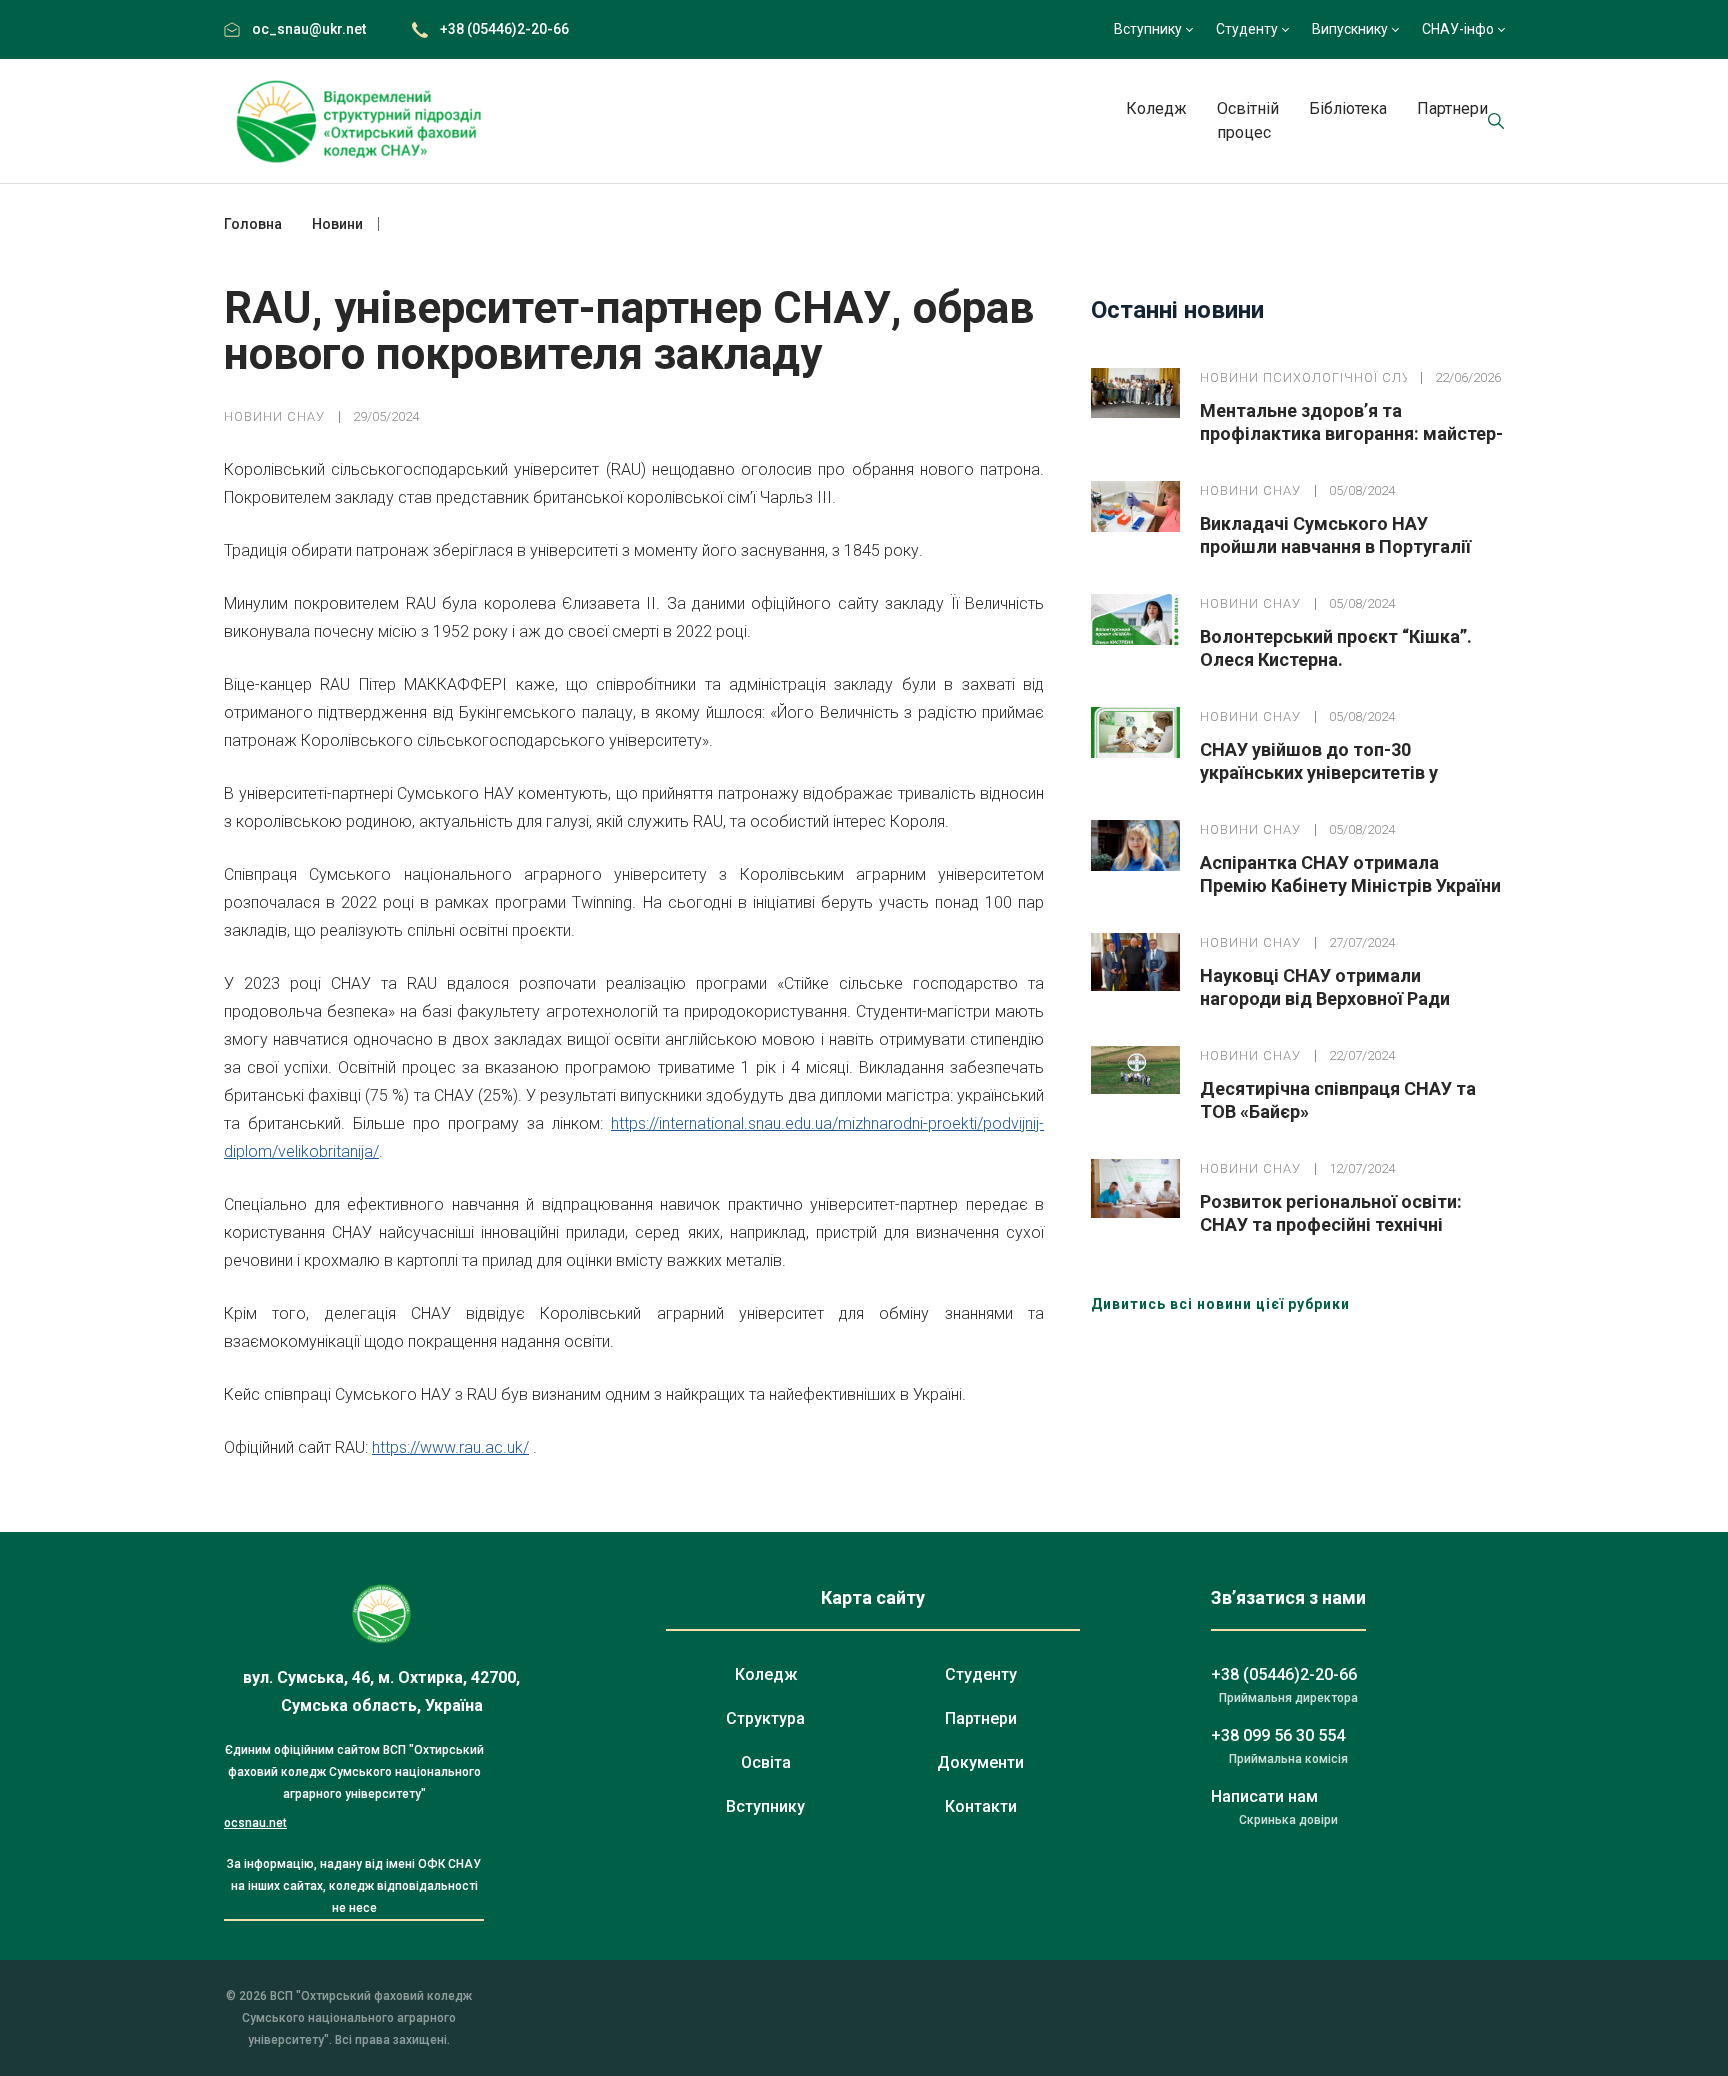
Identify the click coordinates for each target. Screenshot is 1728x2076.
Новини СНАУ (274, 416)
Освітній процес (1248, 120)
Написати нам (1264, 1796)
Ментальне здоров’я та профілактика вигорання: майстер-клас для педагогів (1351, 433)
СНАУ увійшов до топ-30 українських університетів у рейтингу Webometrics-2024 (1319, 772)
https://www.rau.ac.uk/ (450, 1447)
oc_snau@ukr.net (309, 29)
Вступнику (1148, 29)
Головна (253, 224)
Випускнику (1350, 29)
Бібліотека (1348, 108)
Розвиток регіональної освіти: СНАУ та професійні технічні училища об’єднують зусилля (1331, 1224)
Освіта (766, 1762)
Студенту (1247, 29)
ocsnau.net (255, 1823)
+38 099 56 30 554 (1278, 1735)
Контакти (981, 1806)
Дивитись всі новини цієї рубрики (1220, 1304)
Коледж (1156, 108)
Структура (765, 1718)
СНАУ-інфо (1458, 29)
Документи (980, 1762)
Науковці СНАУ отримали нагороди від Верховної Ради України (1325, 998)
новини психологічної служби (1303, 377)
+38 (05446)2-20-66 (504, 29)
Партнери (1452, 108)
